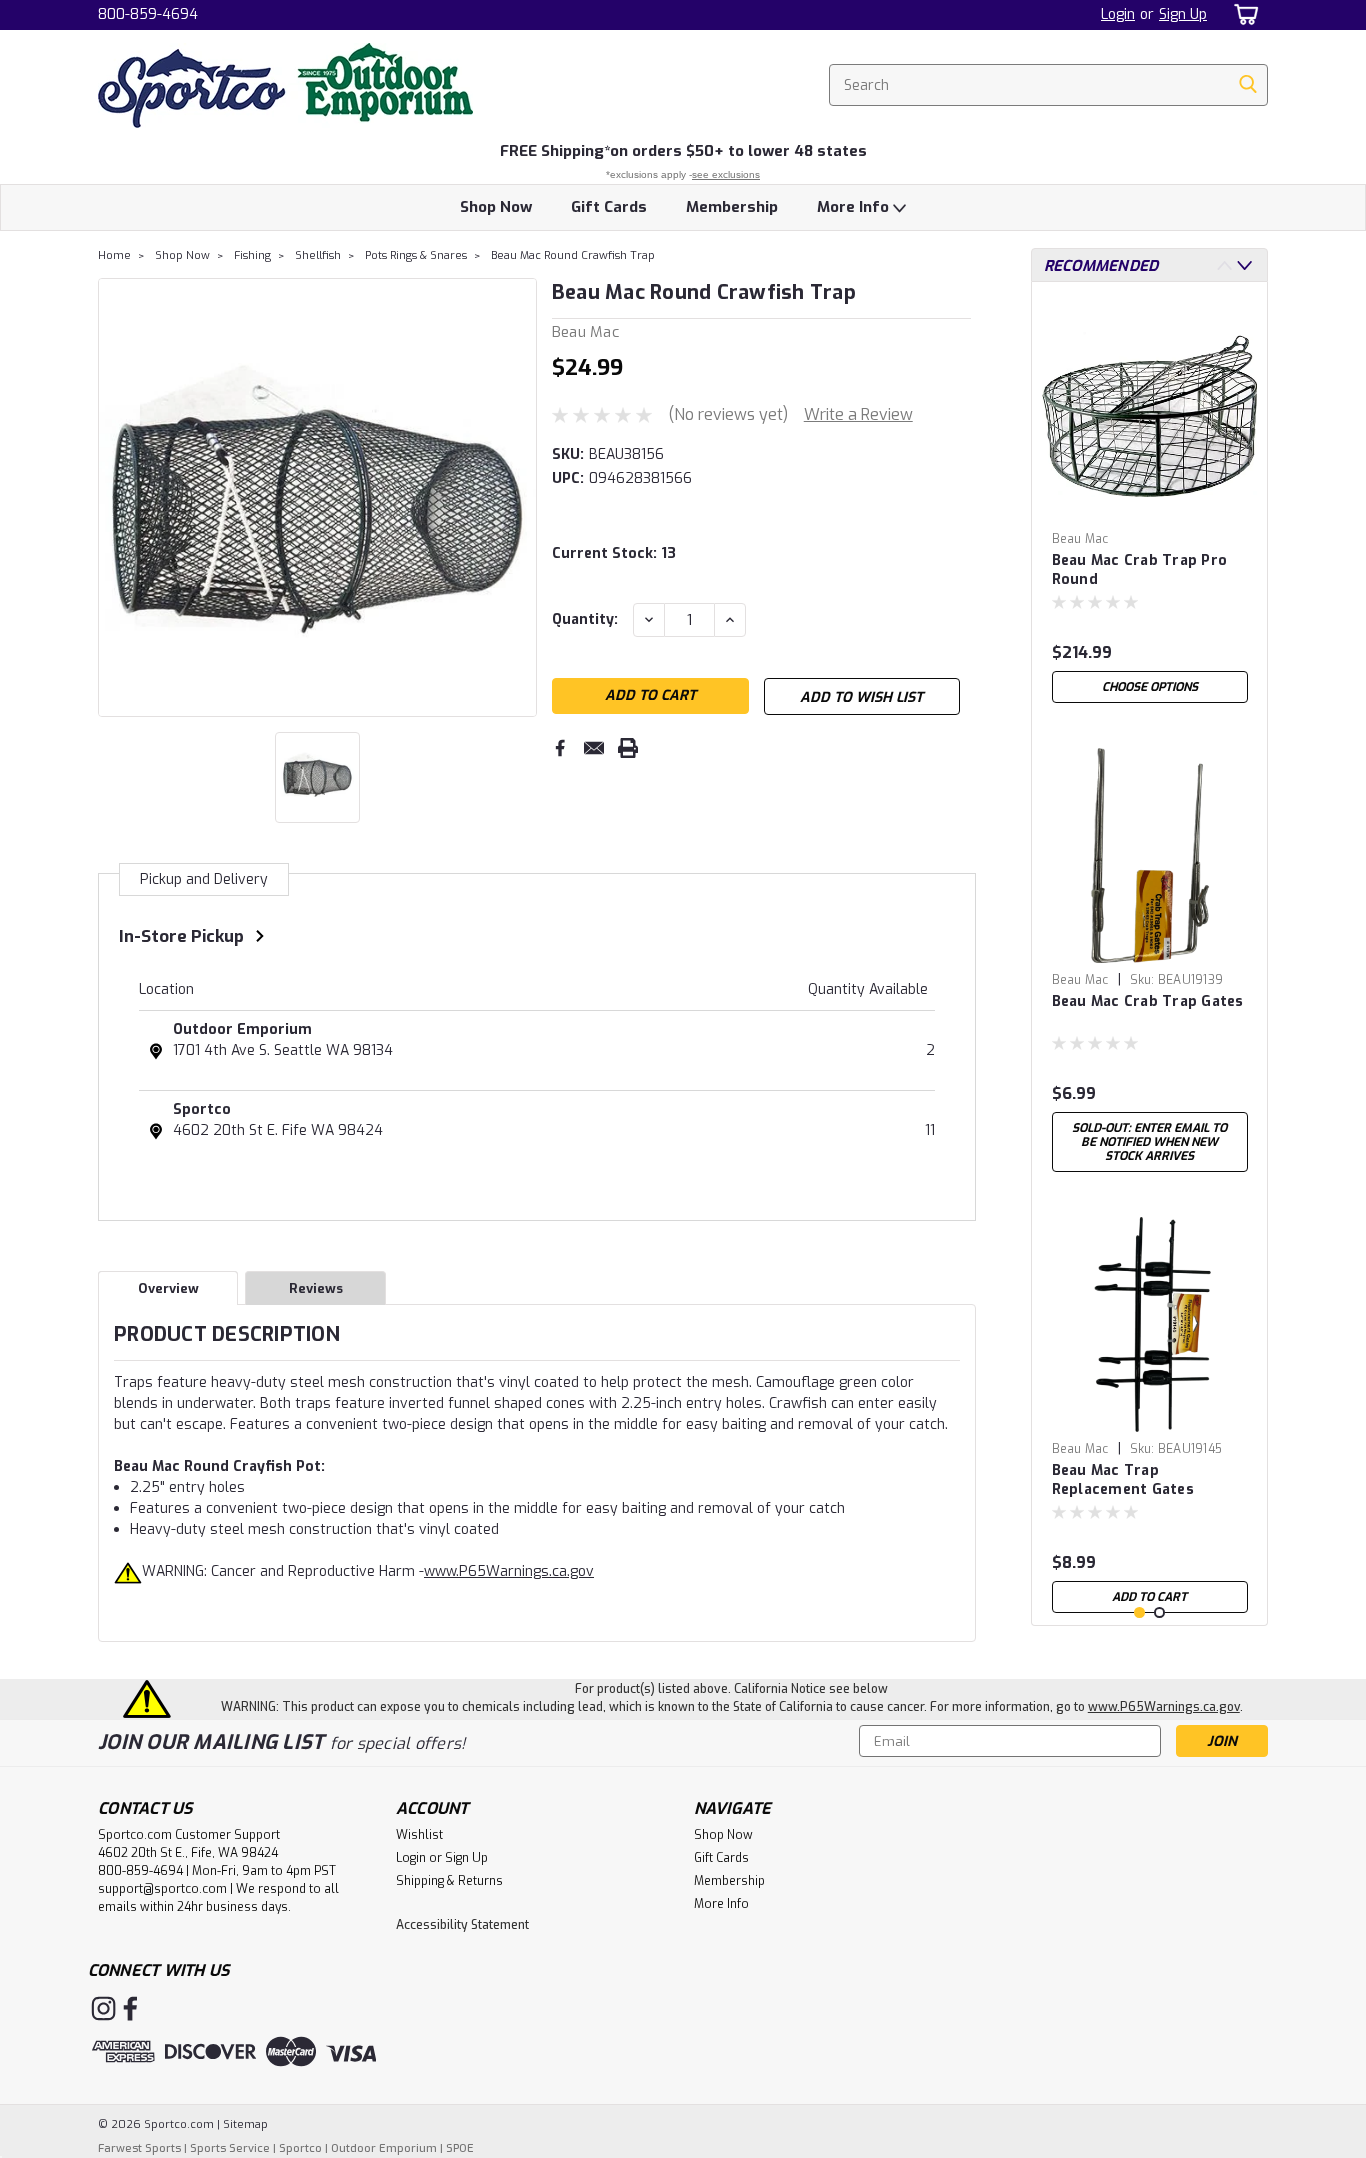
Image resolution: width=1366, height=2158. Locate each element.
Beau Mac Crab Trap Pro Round (1140, 570)
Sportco (202, 1109)
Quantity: (585, 619)
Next (519, 497)
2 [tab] (1159, 1612)
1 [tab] (1139, 1612)
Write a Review (858, 414)
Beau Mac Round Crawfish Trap (573, 255)
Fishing (252, 255)
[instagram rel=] (103, 2008)
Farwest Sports (139, 2148)
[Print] (628, 748)
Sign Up (1183, 14)
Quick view (1150, 507)
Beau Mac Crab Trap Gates (1148, 1001)
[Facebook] (560, 748)
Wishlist (419, 1835)
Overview (168, 1288)
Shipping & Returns (449, 1881)
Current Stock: (614, 553)
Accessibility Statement (462, 1925)
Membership (732, 207)
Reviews (316, 1288)
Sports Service (230, 2148)
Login (1118, 14)
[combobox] (1048, 85)
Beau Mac (1080, 539)
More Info (855, 207)
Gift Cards (609, 207)
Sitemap (245, 2124)
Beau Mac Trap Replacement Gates (1123, 1480)
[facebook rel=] (130, 2008)
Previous (115, 497)
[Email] (594, 748)
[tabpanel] (1150, 505)
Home (114, 255)
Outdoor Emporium (242, 1029)
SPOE (460, 2148)
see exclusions (726, 174)
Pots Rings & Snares (416, 255)
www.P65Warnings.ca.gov (509, 1571)
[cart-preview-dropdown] (1242, 14)
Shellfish (318, 255)
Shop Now (496, 207)
